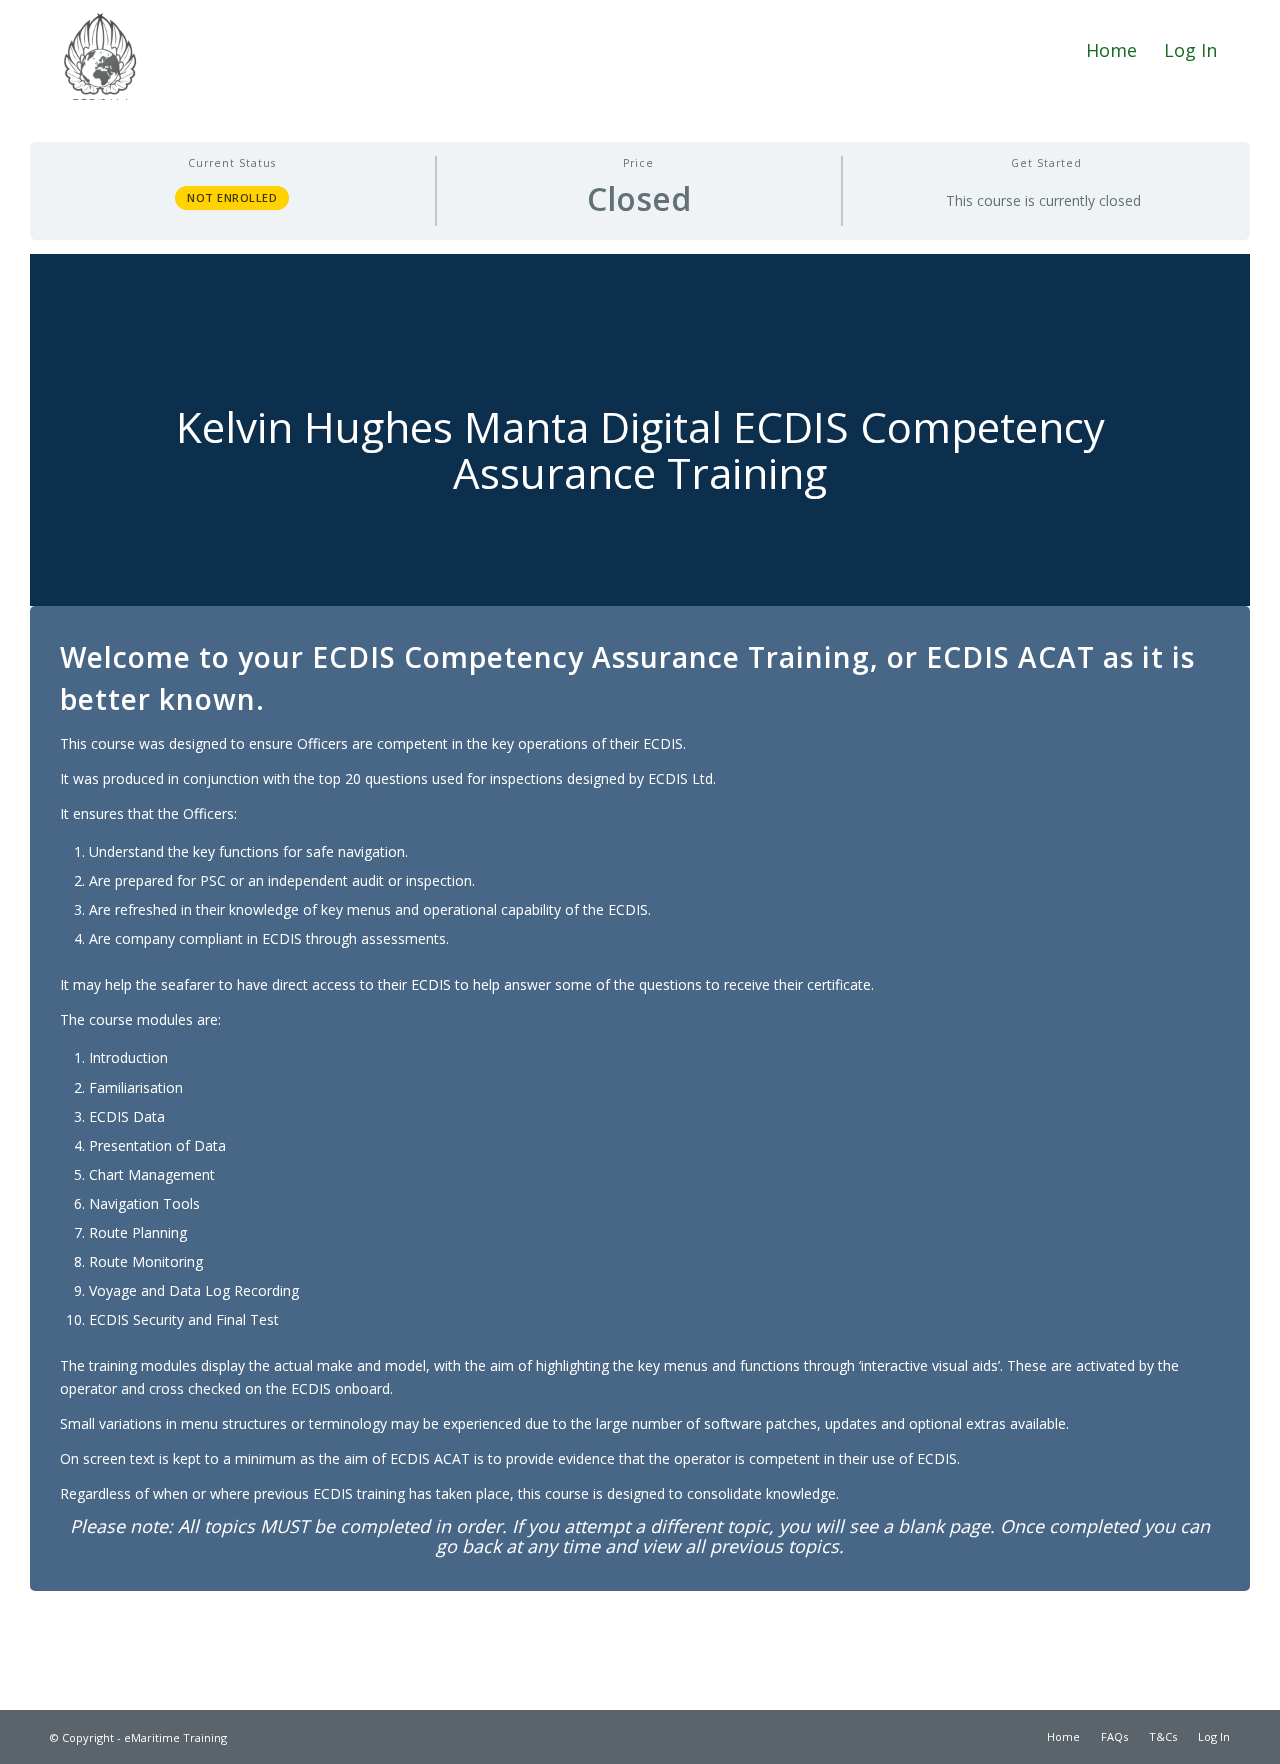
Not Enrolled (232, 197)
